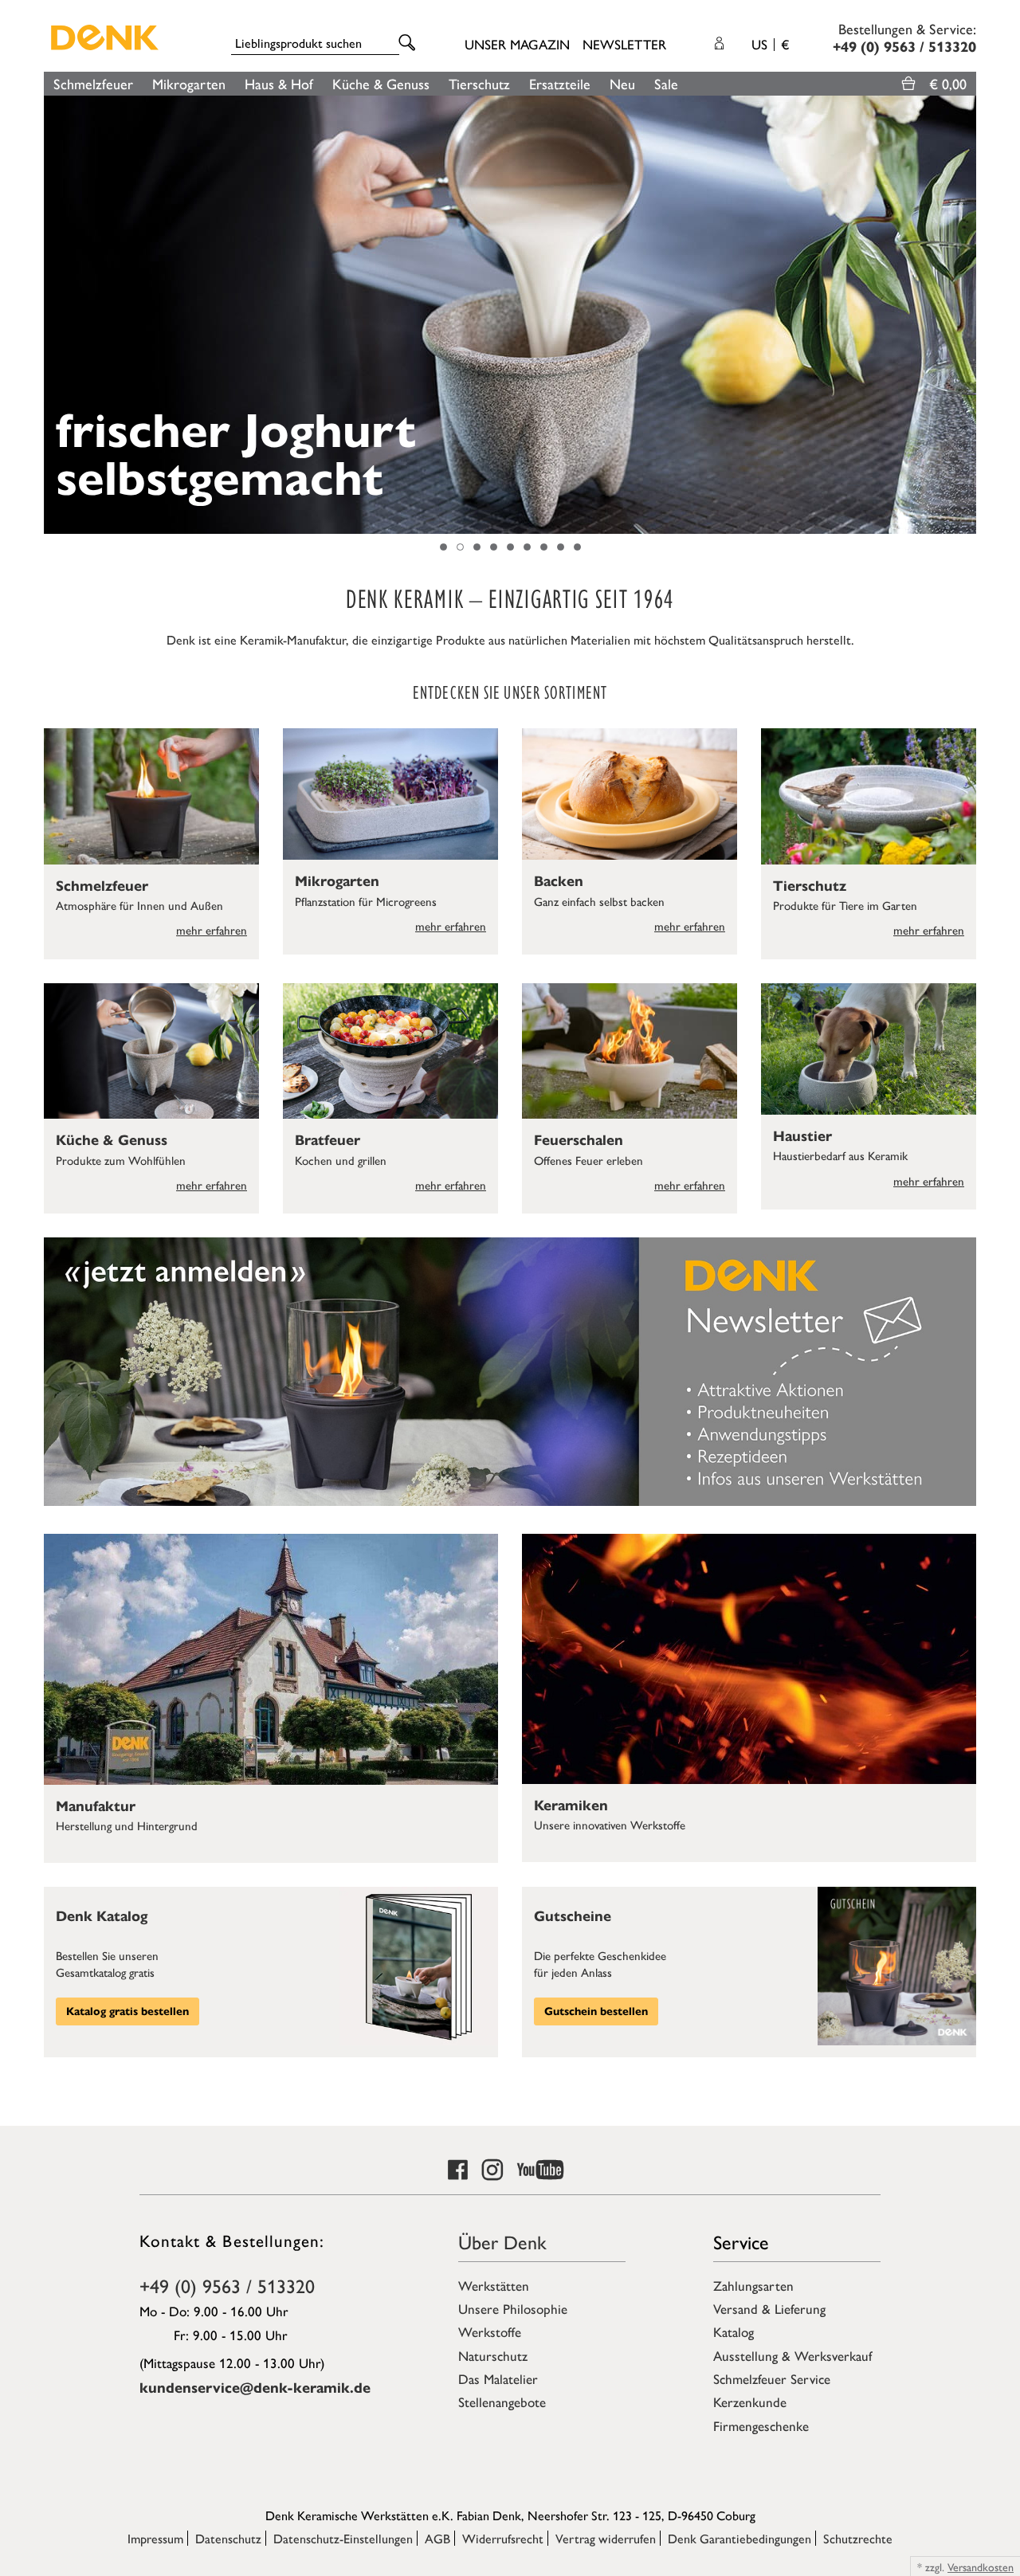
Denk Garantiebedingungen (739, 2538)
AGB (437, 2538)
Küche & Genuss (381, 83)
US (770, 44)
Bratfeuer (328, 1140)
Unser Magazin (517, 44)
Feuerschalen (579, 1140)
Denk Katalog (102, 1916)
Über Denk (502, 2241)
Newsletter (624, 44)
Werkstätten (494, 2285)
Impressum (155, 2538)
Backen (559, 881)
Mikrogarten (189, 83)
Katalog (734, 2331)
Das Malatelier (498, 2378)
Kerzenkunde (750, 2402)
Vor (968, 315)
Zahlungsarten (753, 2285)
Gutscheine (573, 1916)
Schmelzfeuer (93, 83)
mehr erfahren (212, 929)
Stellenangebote (502, 2402)
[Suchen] (410, 43)
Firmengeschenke (761, 2425)
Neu (622, 83)
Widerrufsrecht (503, 2538)
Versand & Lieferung (769, 2308)
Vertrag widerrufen (606, 2538)
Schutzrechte (858, 2538)
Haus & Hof (279, 83)
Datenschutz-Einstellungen (343, 2538)
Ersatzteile (560, 83)
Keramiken (571, 1806)
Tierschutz (479, 83)
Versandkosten (981, 2566)
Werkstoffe (490, 2331)
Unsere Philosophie (513, 2308)
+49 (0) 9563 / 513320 (227, 2285)
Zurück (52, 315)
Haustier (802, 1136)
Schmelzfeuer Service (772, 2378)
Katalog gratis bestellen (127, 2011)
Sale (666, 83)
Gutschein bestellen (596, 2011)
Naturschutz (493, 2355)
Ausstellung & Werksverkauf (792, 2355)
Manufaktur (96, 1806)
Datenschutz (228, 2538)
